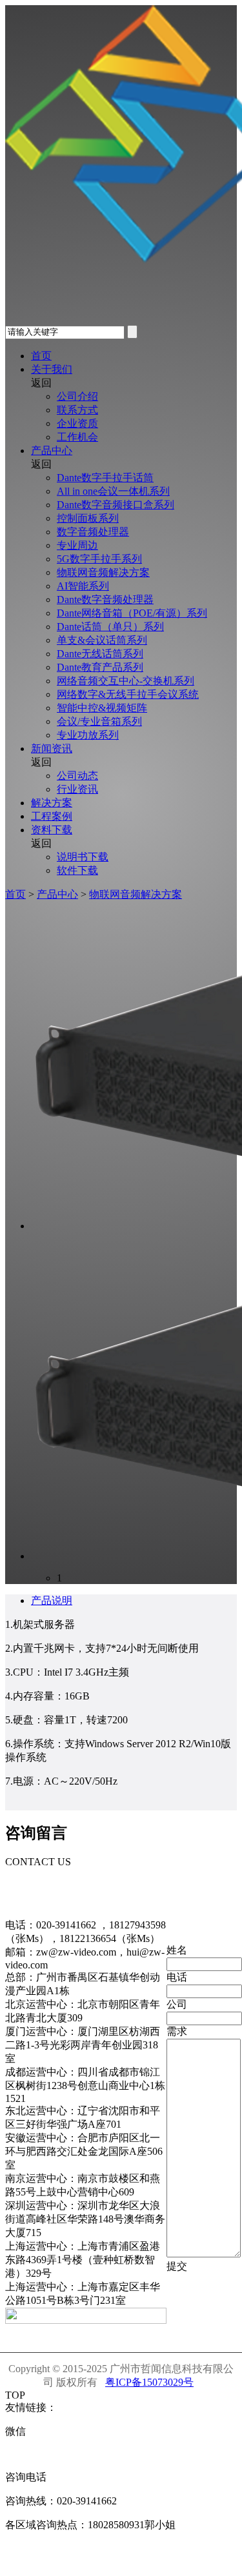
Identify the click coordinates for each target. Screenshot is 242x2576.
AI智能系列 (83, 586)
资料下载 (52, 830)
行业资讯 (77, 789)
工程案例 (52, 816)
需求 (177, 2031)
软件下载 (77, 870)
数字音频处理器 (93, 532)
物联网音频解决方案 (103, 572)
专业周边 (77, 545)
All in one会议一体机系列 (113, 491)
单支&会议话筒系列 (102, 640)
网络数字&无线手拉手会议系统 (128, 694)
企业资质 (77, 423)
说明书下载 (83, 857)
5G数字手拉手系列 (99, 559)
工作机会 (77, 437)
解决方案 (52, 803)
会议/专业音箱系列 (99, 721)
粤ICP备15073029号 (149, 2382)
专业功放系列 (88, 735)
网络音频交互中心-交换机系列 (126, 681)
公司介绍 (77, 396)
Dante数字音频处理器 (105, 599)
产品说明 (52, 1600)
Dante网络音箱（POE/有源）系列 (132, 613)
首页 (41, 356)
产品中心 (52, 451)
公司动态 (77, 776)
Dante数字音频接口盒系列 (116, 505)
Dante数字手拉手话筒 (105, 478)
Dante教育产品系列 (100, 667)
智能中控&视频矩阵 (102, 708)
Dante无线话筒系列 (100, 654)
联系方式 (77, 410)
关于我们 (52, 369)
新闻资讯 (52, 748)
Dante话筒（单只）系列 (110, 627)
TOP (15, 2395)
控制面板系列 (88, 518)
